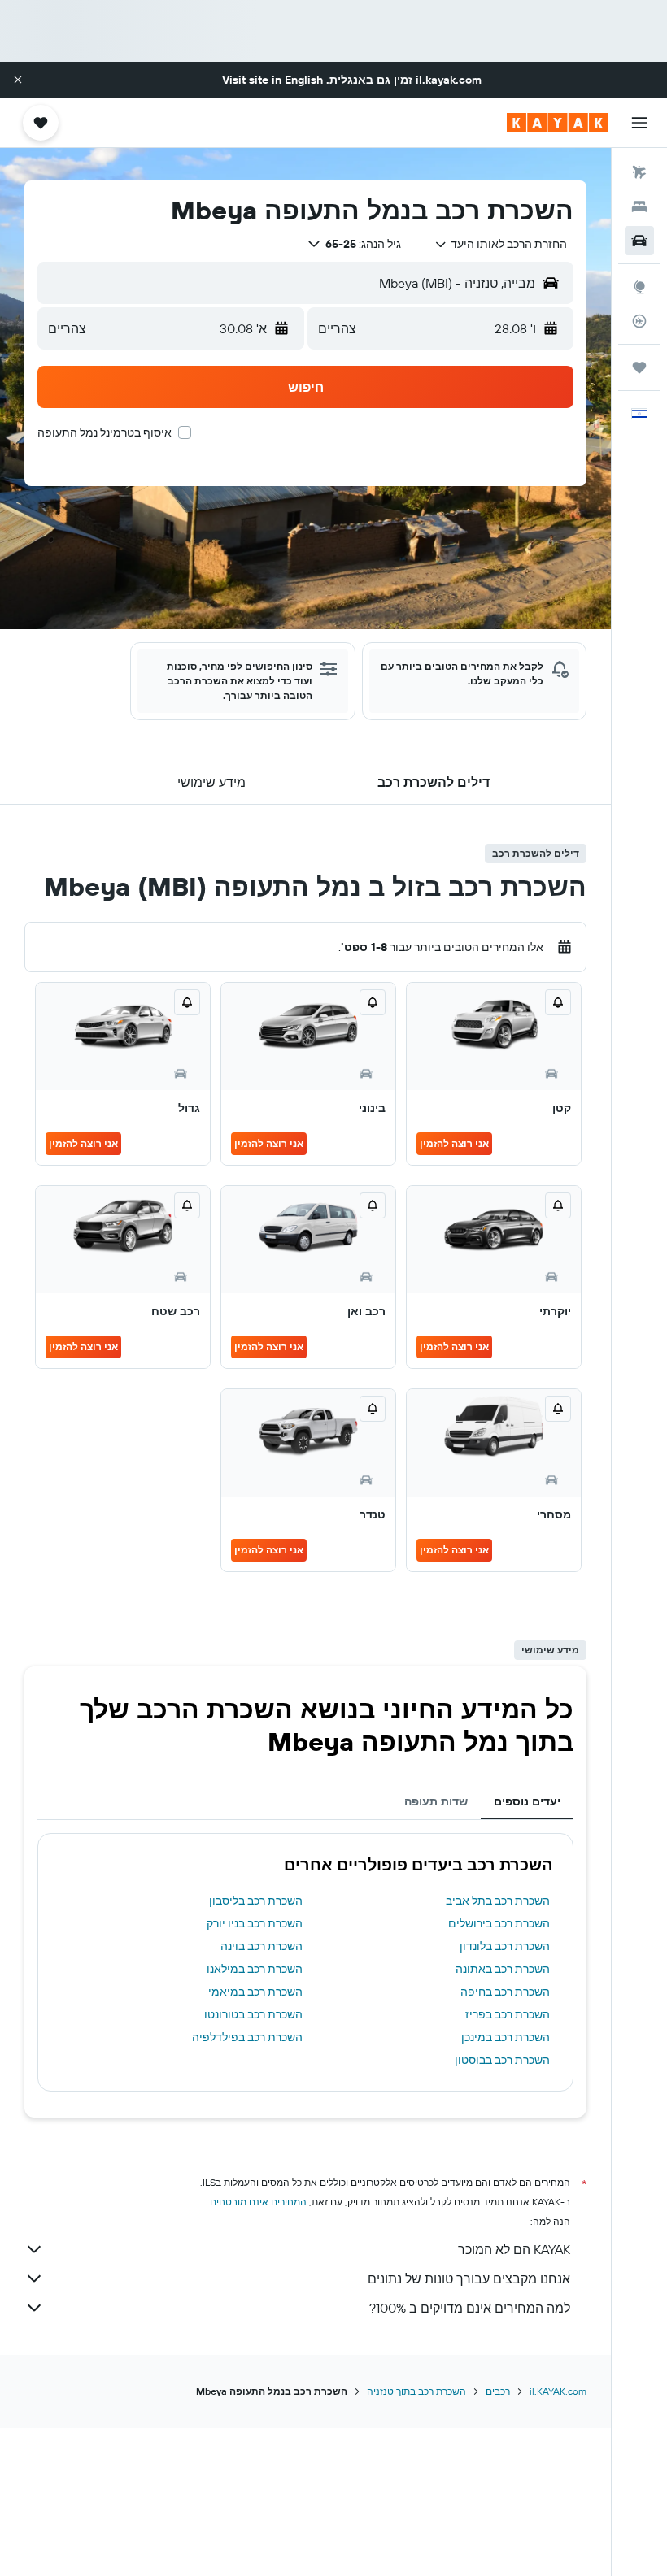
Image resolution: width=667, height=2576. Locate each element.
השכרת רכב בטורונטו (253, 2014)
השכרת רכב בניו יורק (255, 1923)
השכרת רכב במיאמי (255, 1992)
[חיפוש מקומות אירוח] (639, 206)
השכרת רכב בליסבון (256, 1901)
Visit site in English (272, 80)
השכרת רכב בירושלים (499, 1923)
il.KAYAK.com (558, 2391)
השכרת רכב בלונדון (505, 1946)
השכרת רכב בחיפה (505, 1992)
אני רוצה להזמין (454, 1143)
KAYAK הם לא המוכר (514, 2249)
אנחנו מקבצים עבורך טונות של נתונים (469, 2278)
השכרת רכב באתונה (503, 1969)
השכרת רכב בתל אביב (498, 1901)
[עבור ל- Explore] (639, 287)
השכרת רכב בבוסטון (502, 2060)
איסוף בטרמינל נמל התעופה (105, 432)
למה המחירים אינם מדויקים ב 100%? (470, 2308)
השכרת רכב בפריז (508, 2014)
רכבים (498, 2391)
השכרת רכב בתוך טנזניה (416, 2391)
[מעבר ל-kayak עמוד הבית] (558, 123)
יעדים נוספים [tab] (527, 1801)
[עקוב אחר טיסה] (639, 321)
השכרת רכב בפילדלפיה (247, 2037)
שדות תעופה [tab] (436, 1801)
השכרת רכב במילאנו (255, 1969)
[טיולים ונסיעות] (639, 367)
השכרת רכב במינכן (506, 2037)
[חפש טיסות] (639, 172)
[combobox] (501, 244)
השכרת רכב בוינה (262, 1946)
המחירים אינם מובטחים (258, 2202)
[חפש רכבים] (639, 241)
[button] (18, 80)
